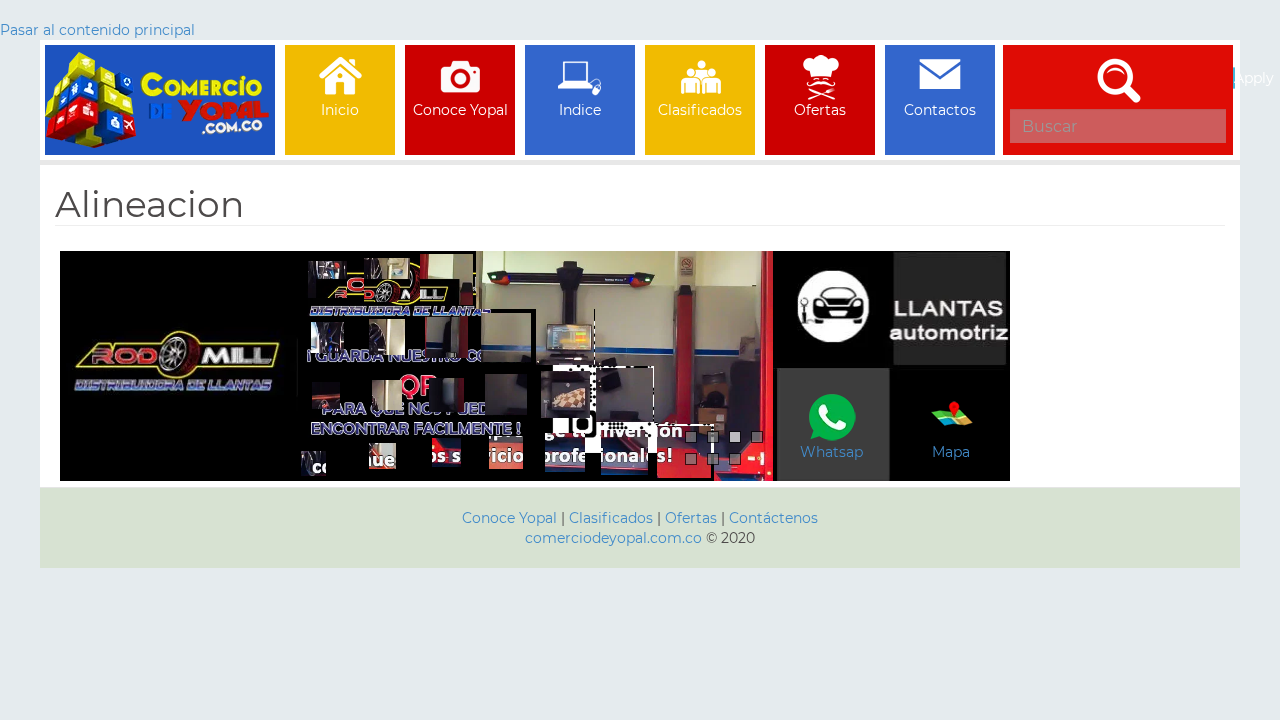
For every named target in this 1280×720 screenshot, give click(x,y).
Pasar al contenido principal (97, 30)
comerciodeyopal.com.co (613, 538)
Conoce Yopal (509, 518)
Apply (1234, 78)
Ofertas (691, 518)
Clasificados (613, 518)
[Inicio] (160, 70)
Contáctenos (773, 518)
